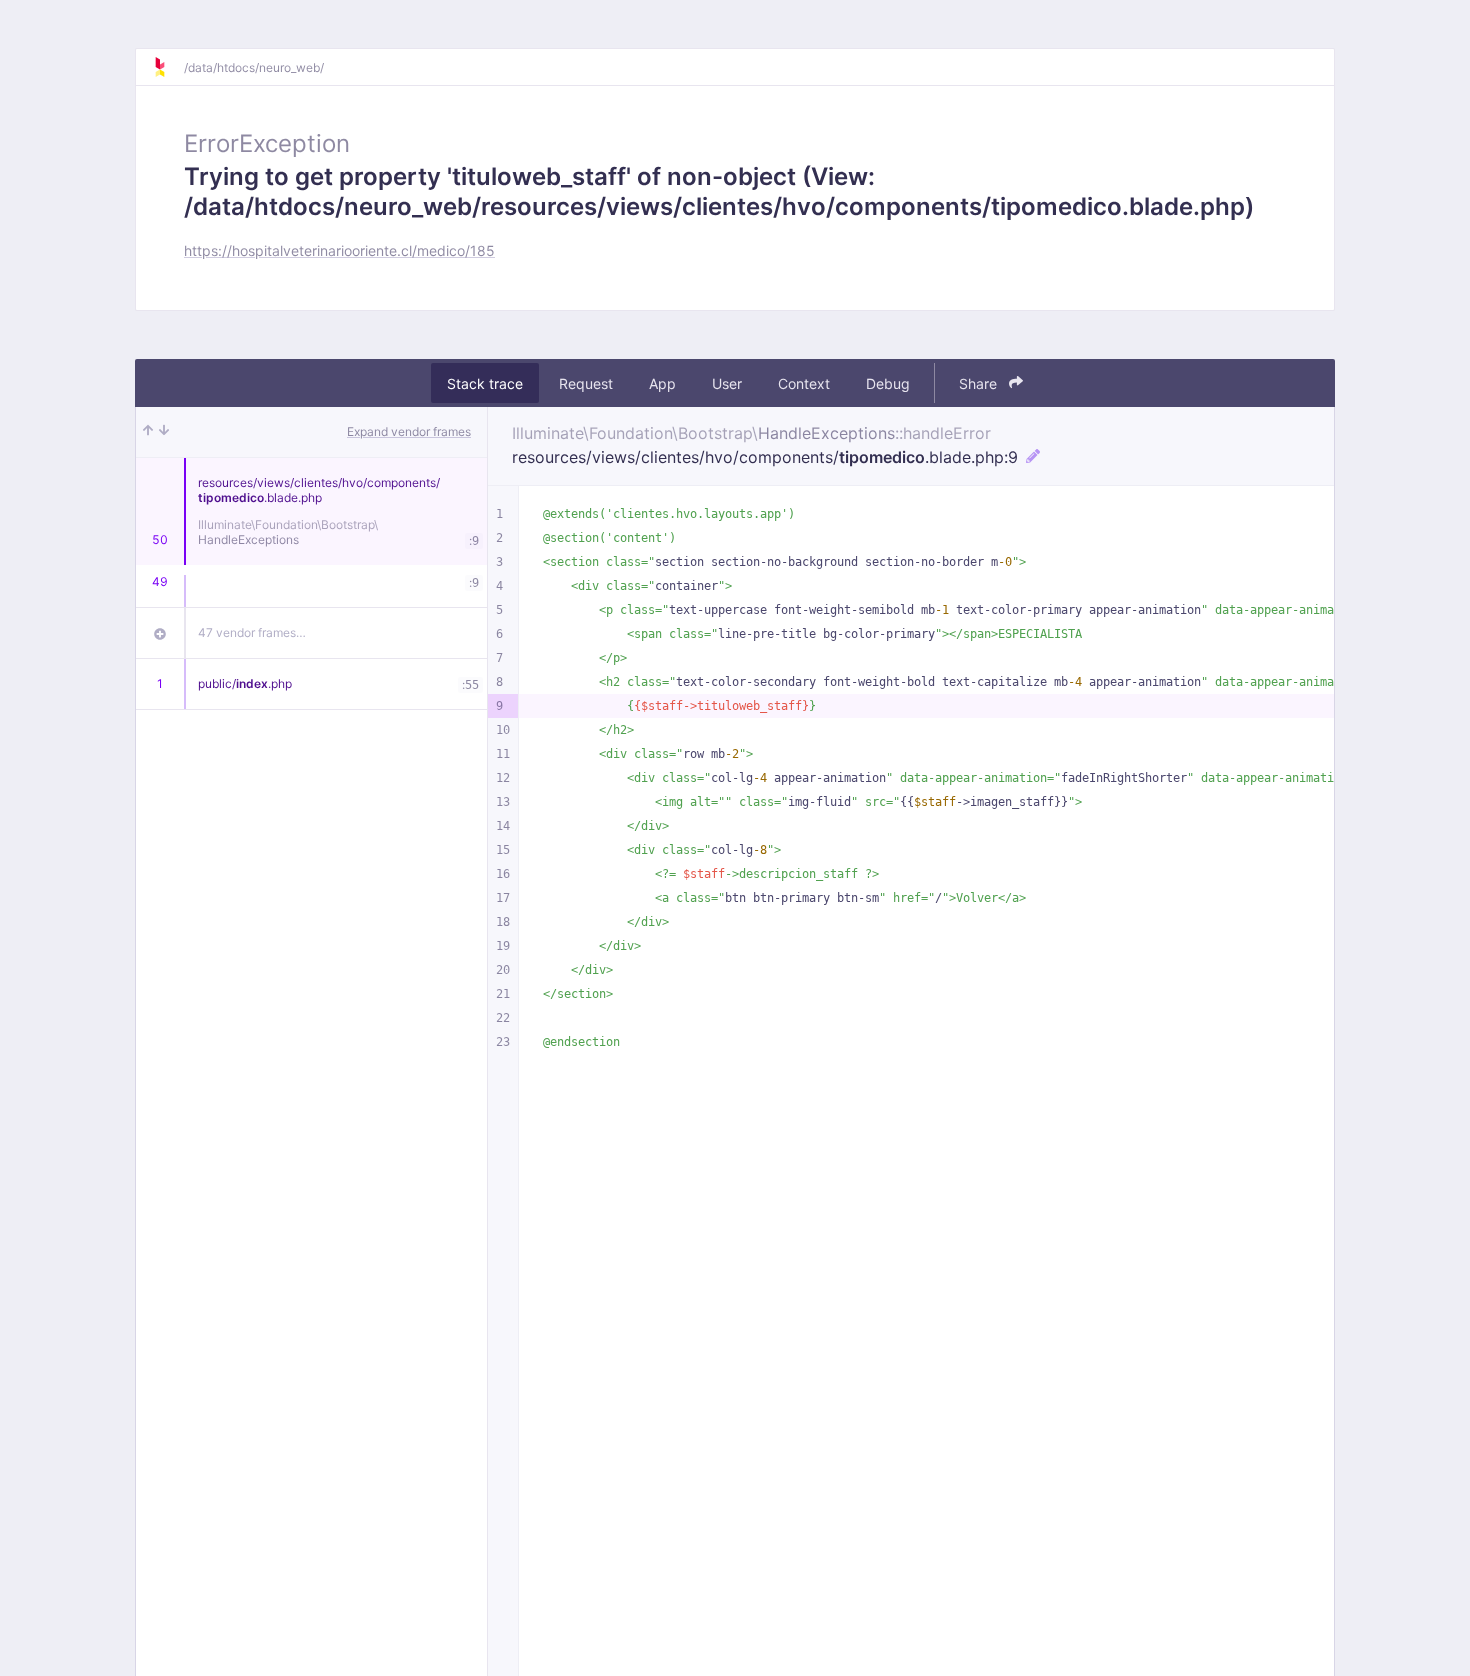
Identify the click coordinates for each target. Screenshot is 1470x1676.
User (727, 383)
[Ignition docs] (168, 67)
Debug (888, 383)
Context (804, 383)
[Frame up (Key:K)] (148, 432)
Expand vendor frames (409, 431)
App (662, 383)
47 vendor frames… (252, 632)
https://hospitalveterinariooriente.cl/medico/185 (339, 250)
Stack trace (485, 383)
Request (586, 383)
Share (980, 383)
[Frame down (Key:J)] (164, 432)
